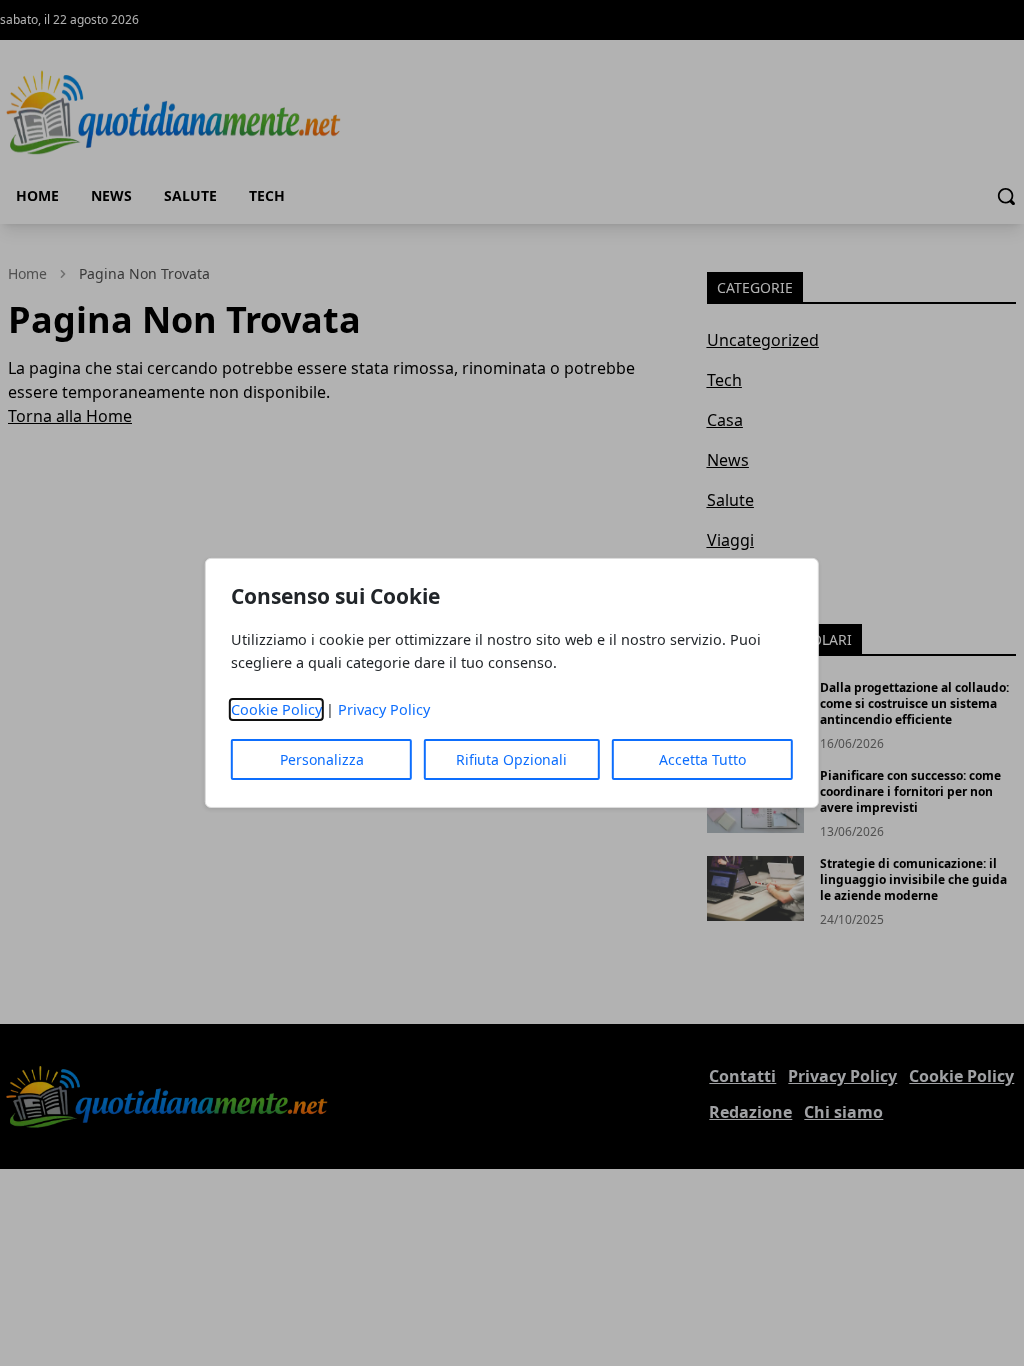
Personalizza (322, 759)
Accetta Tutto (702, 759)
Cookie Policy (276, 709)
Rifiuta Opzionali (511, 759)
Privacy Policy (384, 709)
